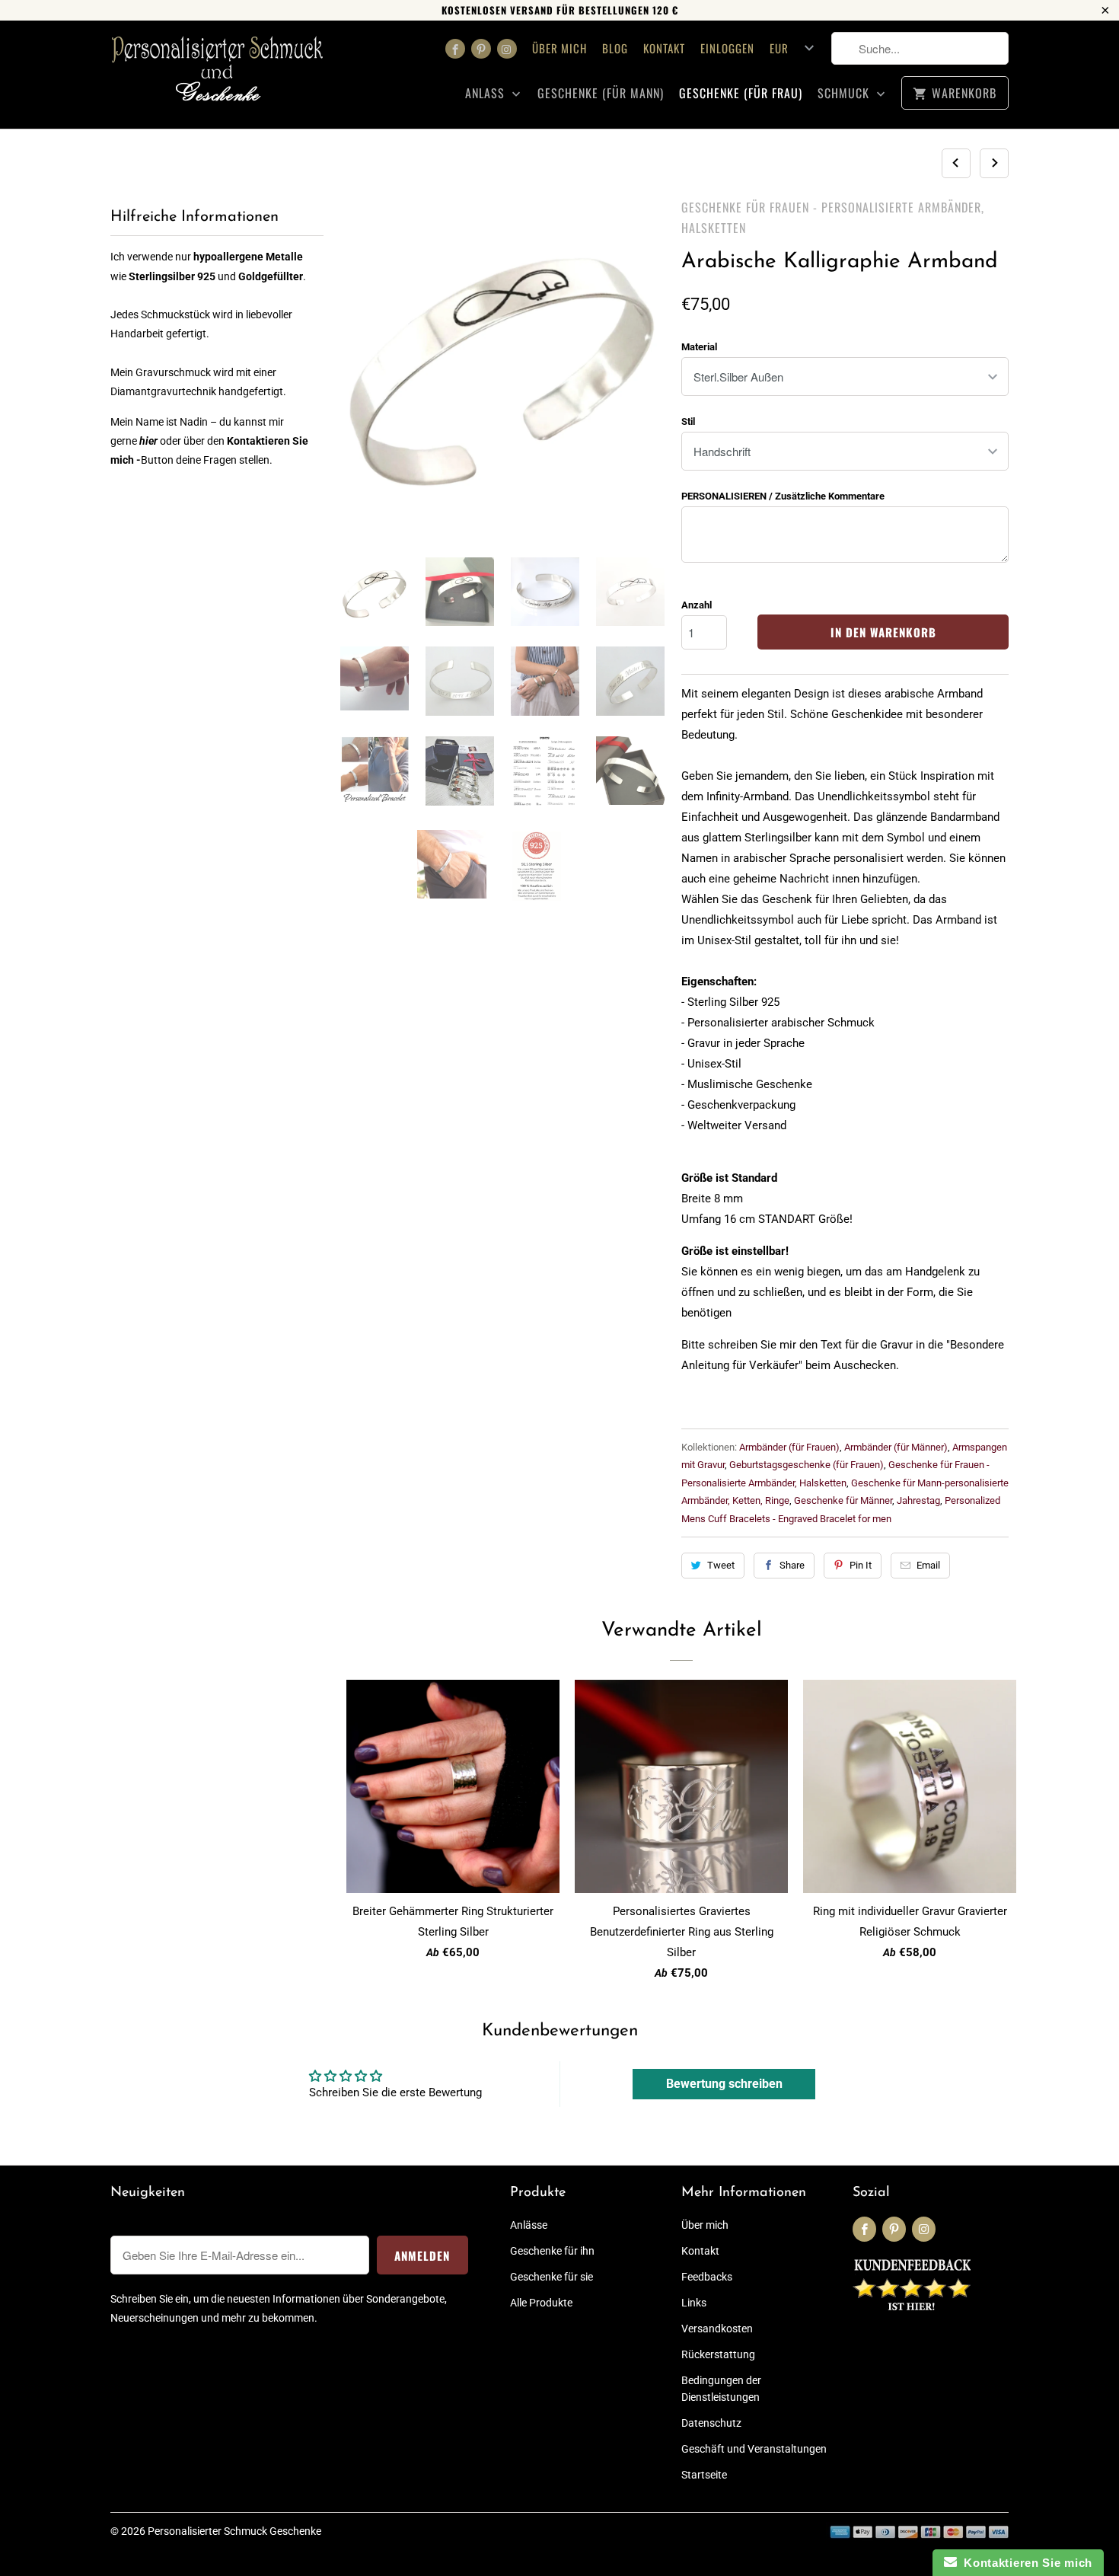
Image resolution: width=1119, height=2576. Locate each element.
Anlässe (529, 2225)
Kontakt (664, 48)
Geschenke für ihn (552, 2251)
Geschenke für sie (552, 2277)
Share (792, 1565)
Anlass (487, 93)
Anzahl (697, 605)
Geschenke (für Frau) (741, 93)
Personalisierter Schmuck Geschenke (234, 2531)
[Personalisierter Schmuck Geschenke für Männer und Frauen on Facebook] (455, 49)
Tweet (721, 1565)
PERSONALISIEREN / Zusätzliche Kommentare (783, 496)
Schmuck (845, 93)
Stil (688, 421)
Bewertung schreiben (724, 2084)
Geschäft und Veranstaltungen (754, 2449)
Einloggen (727, 48)
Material (699, 347)
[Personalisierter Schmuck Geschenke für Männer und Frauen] (217, 75)
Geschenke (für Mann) (601, 93)
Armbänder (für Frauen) (789, 1447)
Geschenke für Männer (843, 1500)
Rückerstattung (718, 2354)
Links (694, 2303)
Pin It (861, 1565)
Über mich (559, 48)
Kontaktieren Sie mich (1025, 2563)
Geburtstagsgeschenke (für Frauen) (807, 1465)
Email (928, 1565)
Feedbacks (707, 2277)
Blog (615, 48)
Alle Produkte (541, 2303)
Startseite (704, 2475)
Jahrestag (918, 1500)
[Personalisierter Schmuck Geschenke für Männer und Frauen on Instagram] (507, 49)
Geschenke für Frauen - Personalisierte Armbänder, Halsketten (833, 217)
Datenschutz (711, 2423)
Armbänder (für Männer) (896, 1447)
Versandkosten (717, 2329)
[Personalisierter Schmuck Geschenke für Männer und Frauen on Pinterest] (481, 49)
